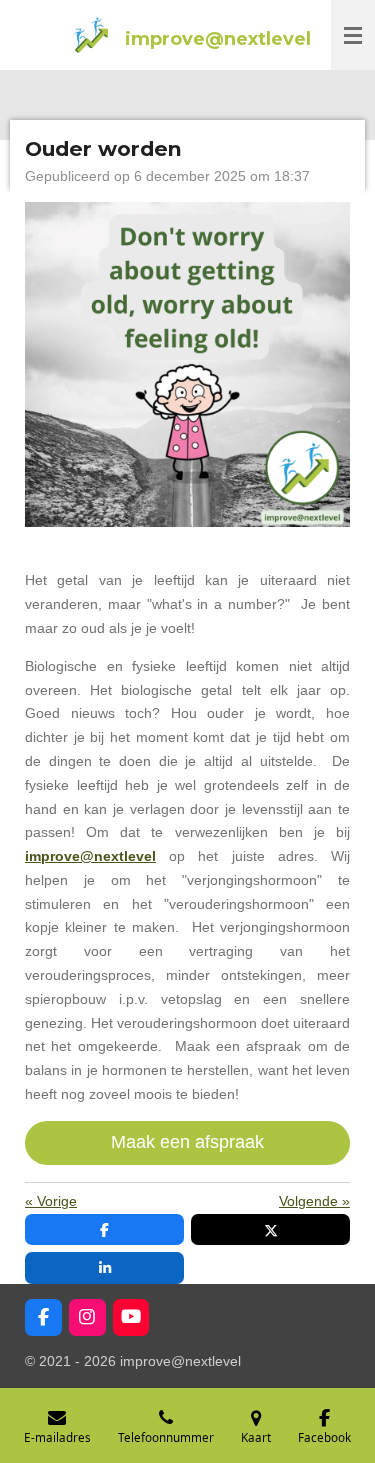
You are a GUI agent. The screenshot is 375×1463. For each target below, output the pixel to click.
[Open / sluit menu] (353, 35)
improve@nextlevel (90, 856)
